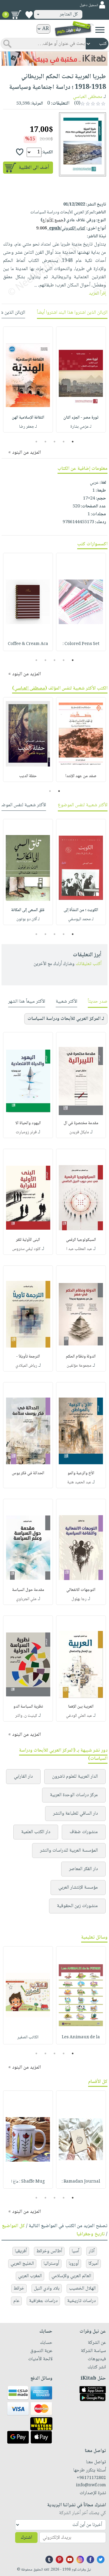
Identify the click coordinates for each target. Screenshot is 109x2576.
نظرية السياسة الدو (28, 1707)
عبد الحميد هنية (79, 1482)
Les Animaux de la (81, 2037)
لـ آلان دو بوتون (28, 919)
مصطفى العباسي (88, 97)
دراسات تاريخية (81, 2301)
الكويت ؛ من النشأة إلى (81, 910)
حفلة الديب (28, 776)
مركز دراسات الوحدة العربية (74, 1795)
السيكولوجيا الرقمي (81, 1240)
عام (16, 2301)
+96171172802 (91, 2478)
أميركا (93, 2264)
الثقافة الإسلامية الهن (28, 418)
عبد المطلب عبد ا (79, 1249)
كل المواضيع (13, 2226)
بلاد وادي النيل (47, 2289)
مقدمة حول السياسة (28, 1590)
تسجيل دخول (89, 5)
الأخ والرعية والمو (81, 1473)
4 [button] (46, 442)
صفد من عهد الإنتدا (81, 776)
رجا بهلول (79, 1599)
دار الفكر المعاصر (83, 1869)
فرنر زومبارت (26, 1132)
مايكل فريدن (79, 1132)
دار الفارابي (23, 1777)
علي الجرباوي (26, 1599)
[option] (81, 379)
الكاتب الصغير (28, 2037)
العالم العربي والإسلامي (71, 2276)
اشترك (26, 2538)
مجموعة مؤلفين (79, 1366)
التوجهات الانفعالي (81, 1590)
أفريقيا (21, 2251)
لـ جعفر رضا (28, 427)
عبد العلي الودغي (79, 1716)
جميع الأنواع (53, 220)
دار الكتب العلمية (36, 1832)
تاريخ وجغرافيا (91, 2234)
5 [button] (36, 442)
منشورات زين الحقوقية (77, 1906)
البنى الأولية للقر (28, 1240)
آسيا (75, 2251)
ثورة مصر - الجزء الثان (81, 418)
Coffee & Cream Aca (28, 644)
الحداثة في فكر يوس (28, 1473)
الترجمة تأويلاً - (28, 1357)
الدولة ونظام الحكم (81, 1357)
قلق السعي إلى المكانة (28, 910)
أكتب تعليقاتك (89, 964)
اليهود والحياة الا (28, 1123)
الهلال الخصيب (82, 2289)
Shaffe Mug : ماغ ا (28, 2182)
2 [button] (64, 442)
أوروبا (74, 2264)
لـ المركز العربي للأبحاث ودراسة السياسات (66, 1019)
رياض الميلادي (26, 1366)
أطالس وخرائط (49, 2251)
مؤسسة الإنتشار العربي (78, 1888)
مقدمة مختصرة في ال (81, 1123)
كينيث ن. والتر (26, 1716)
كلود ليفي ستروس (26, 1249)
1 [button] (73, 442)
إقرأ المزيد (97, 294)
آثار (92, 2251)
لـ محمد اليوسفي (81, 919)
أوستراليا (51, 2264)
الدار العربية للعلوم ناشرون (75, 1777)
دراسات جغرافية (43, 2301)
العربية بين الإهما (81, 1707)
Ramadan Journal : (81, 2182)
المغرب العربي (30, 2276)
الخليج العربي (22, 2264)
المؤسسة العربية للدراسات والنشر (69, 1851)
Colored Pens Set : (81, 644)
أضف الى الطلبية (34, 168)
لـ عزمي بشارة (81, 427)
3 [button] (55, 442)
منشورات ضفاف (84, 1832)
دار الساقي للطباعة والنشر (75, 1814)
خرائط (19, 2289)
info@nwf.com (91, 2485)
